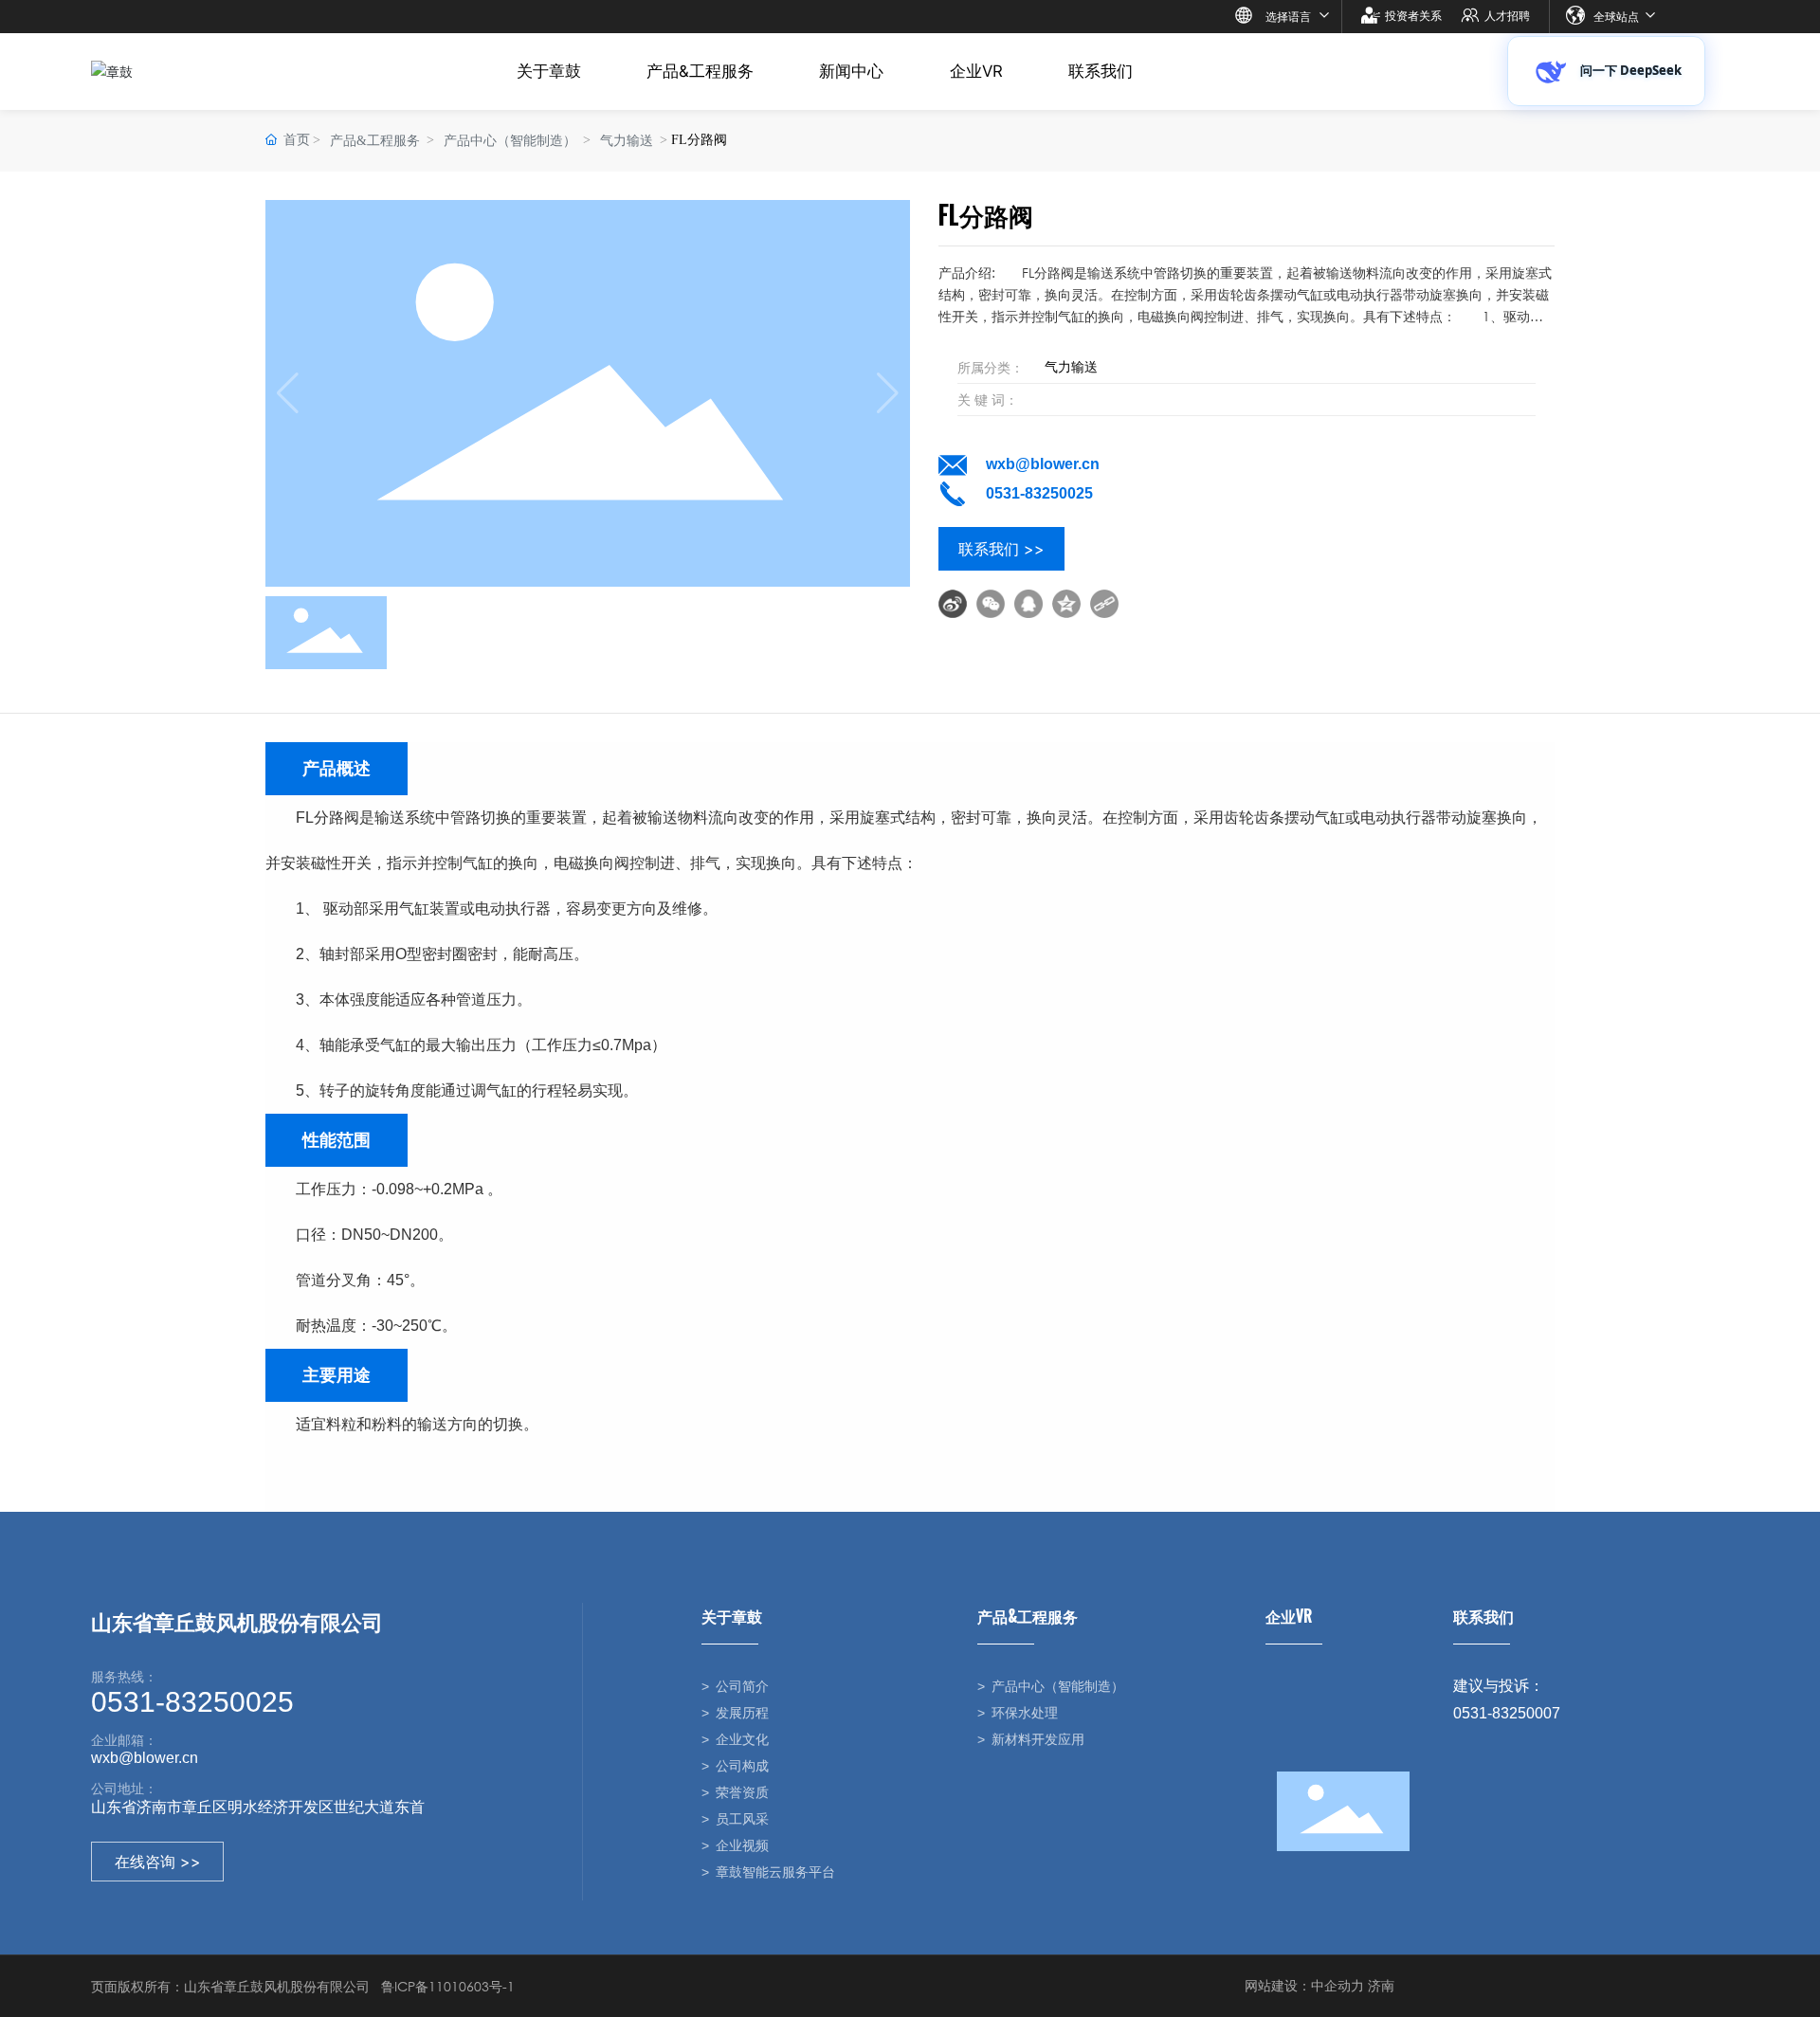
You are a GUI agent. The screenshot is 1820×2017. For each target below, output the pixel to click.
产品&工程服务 (375, 141)
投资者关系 (1413, 16)
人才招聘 (1507, 16)
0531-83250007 (1507, 1713)
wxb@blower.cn (1043, 464)
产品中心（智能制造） (510, 141)
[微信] (991, 604)
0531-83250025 (1039, 493)
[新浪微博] (953, 604)
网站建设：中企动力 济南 (1319, 1985)
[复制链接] (1104, 604)
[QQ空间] (1066, 604)
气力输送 (627, 141)
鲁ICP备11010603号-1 (448, 1986)
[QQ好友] (1028, 604)
